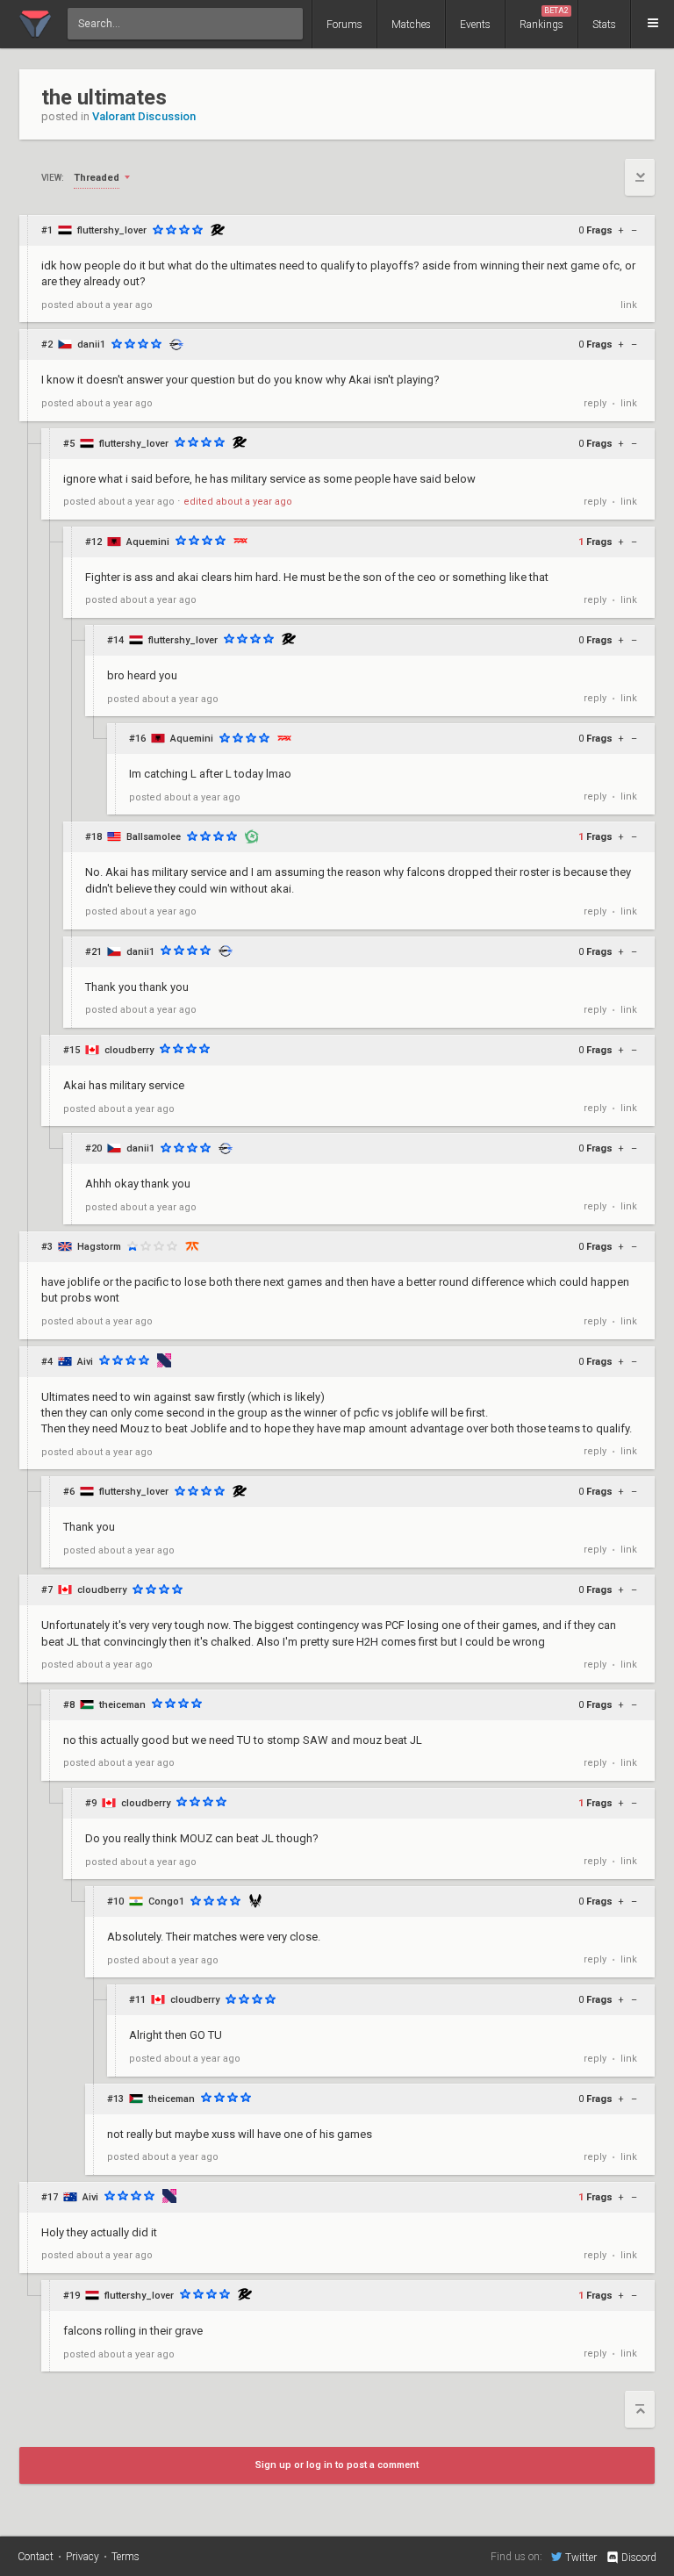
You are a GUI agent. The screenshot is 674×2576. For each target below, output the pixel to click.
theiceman (122, 1705)
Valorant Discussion (144, 116)
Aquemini (148, 542)
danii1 (91, 344)
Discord (639, 2558)
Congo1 (166, 1902)
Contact (36, 2557)
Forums (344, 25)
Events (475, 25)
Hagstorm (99, 1247)
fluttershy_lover (112, 230)
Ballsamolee (154, 837)
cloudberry (129, 1050)
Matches (411, 25)
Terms (125, 2557)
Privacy (82, 2557)
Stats (604, 25)
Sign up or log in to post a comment (337, 2465)
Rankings (544, 18)
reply (595, 403)
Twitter (581, 2557)
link (629, 305)
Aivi (85, 1362)
